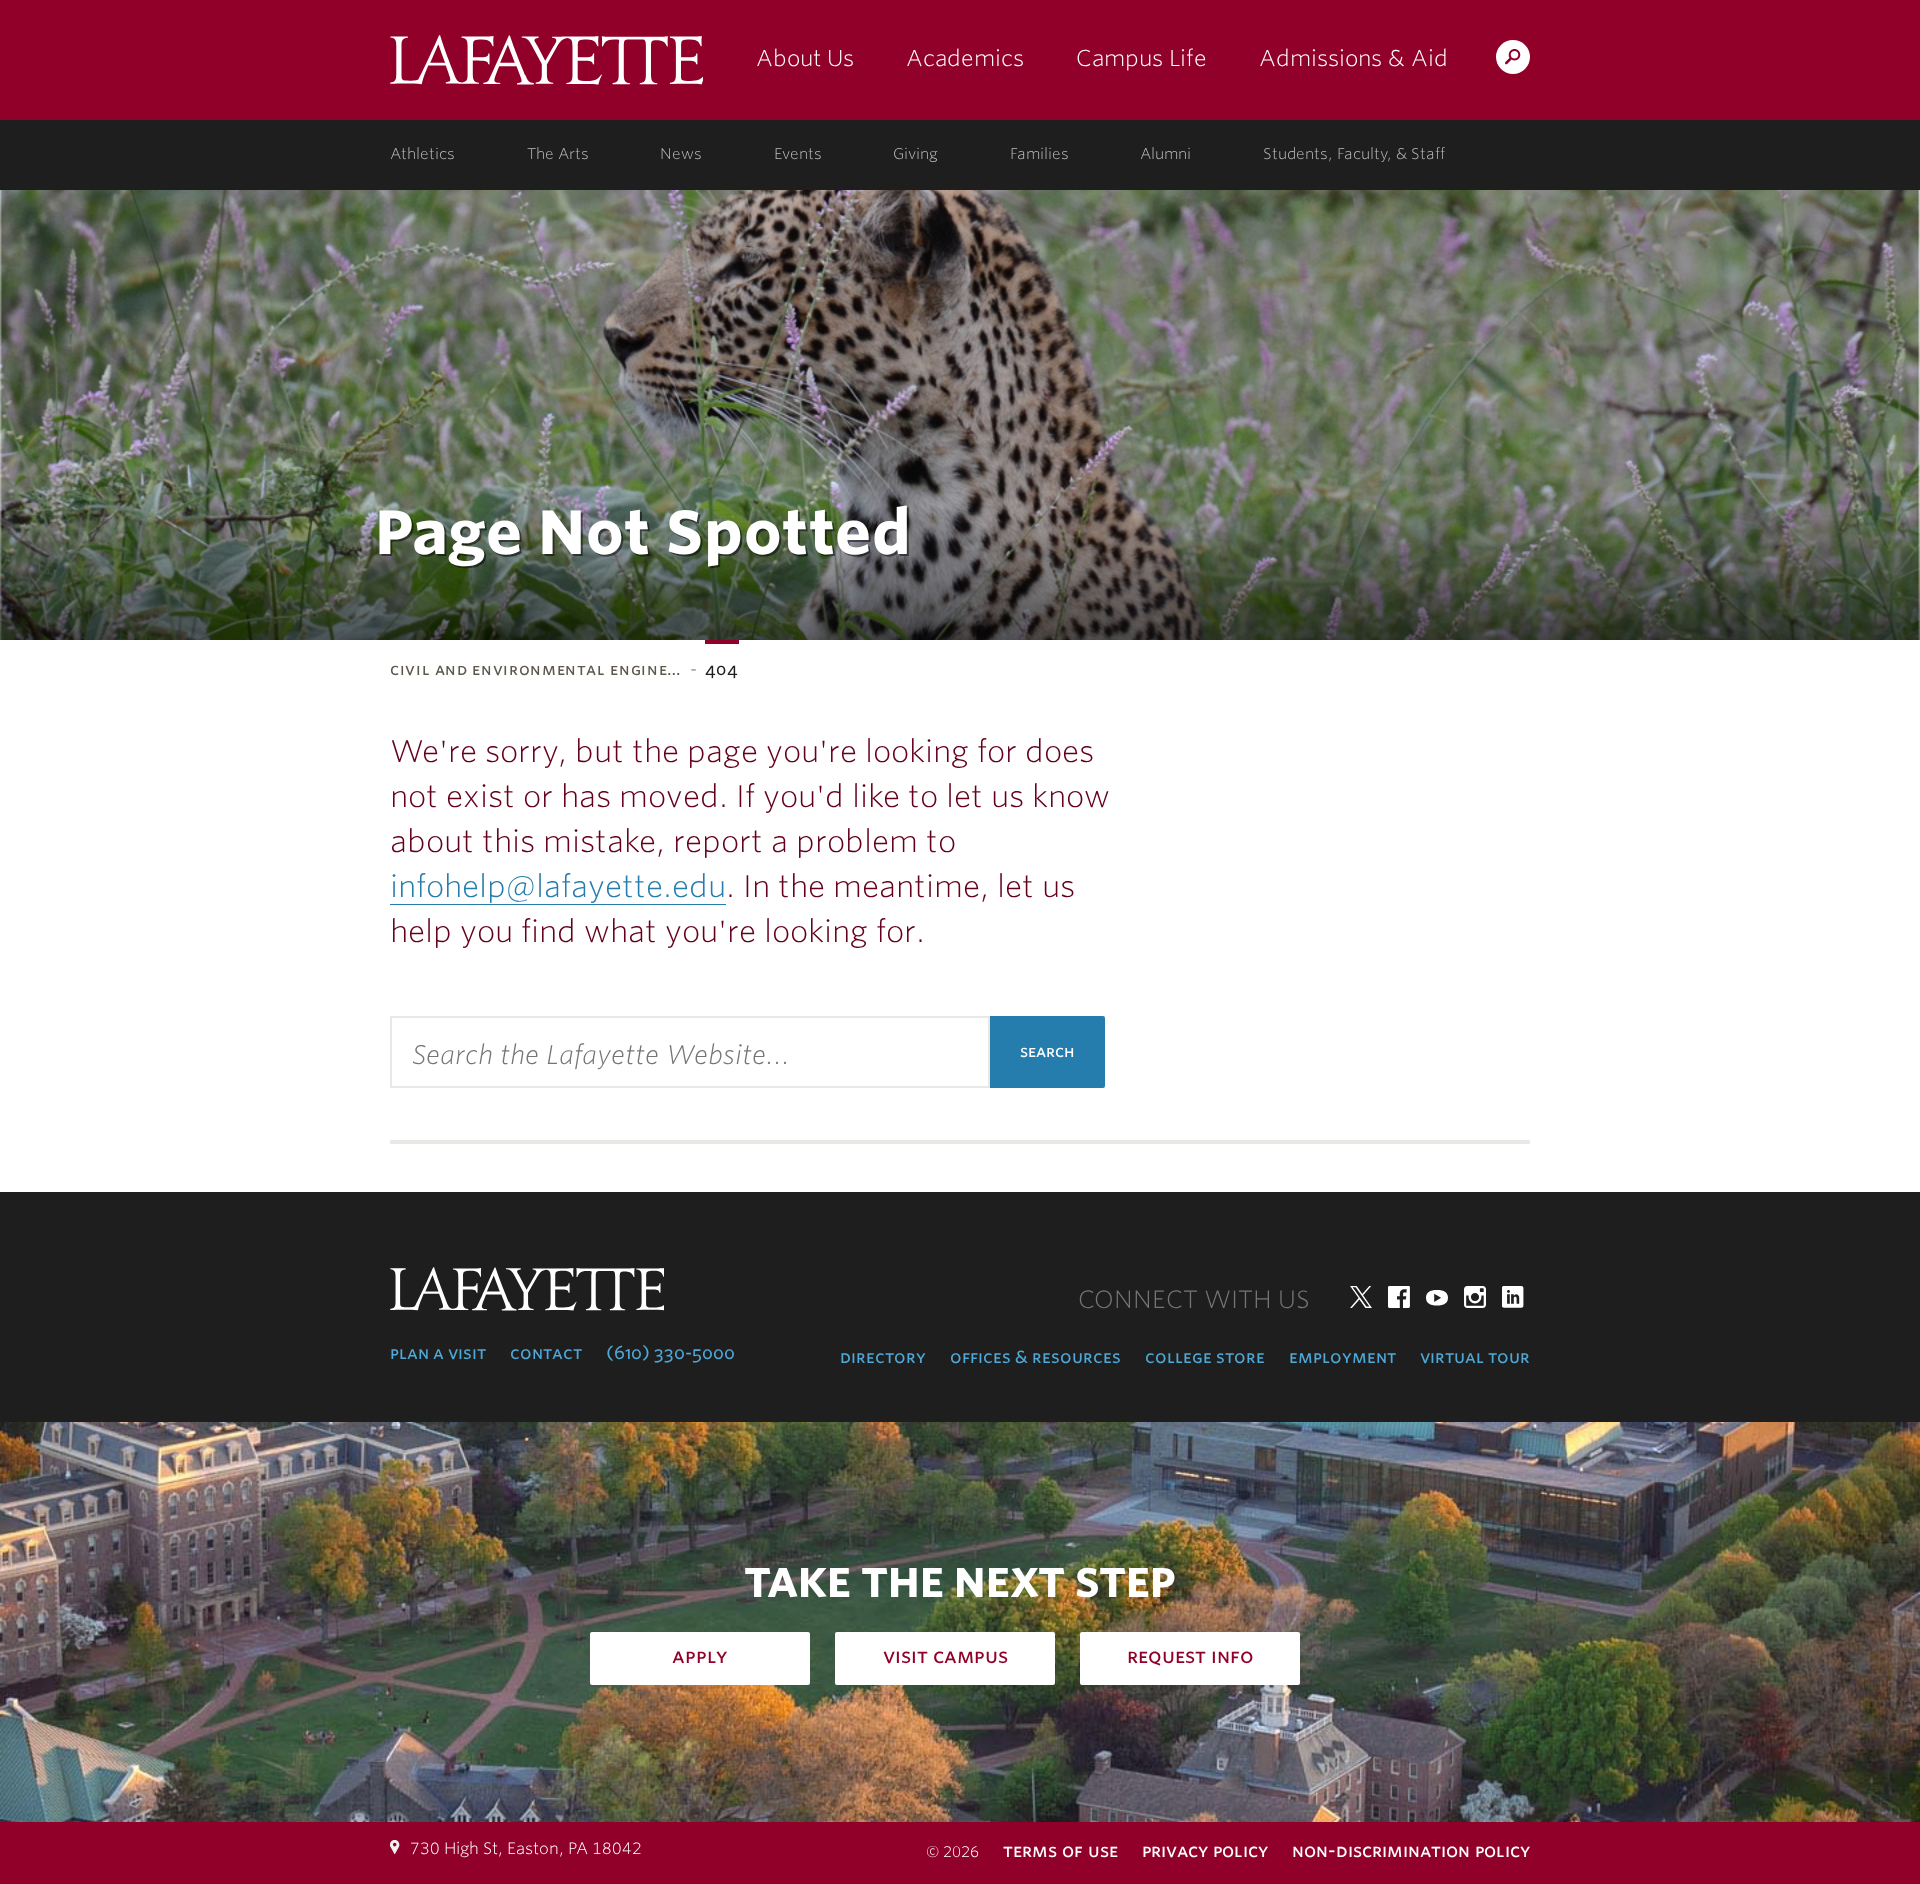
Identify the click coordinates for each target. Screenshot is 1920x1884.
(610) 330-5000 (670, 1353)
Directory (883, 1357)
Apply (700, 1656)
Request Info (1190, 1656)
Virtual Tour (1475, 1357)
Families (1039, 154)
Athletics (422, 154)
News (681, 154)
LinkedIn (1513, 1297)
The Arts (558, 154)
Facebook (1399, 1297)
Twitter (1361, 1297)
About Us (805, 58)
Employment (1342, 1357)
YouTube (1437, 1297)
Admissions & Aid (1353, 58)
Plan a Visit (438, 1353)
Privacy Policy (1205, 1850)
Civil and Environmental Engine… (536, 669)
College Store (1205, 1357)
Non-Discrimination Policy (1411, 1850)
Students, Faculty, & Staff (1354, 154)
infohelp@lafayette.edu (558, 886)
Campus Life (1141, 58)
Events (798, 154)
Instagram (1475, 1297)
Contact (546, 1353)
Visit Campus (945, 1656)
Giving (915, 154)
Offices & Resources (1035, 1357)
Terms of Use (1060, 1850)
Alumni (1165, 154)
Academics (965, 58)
